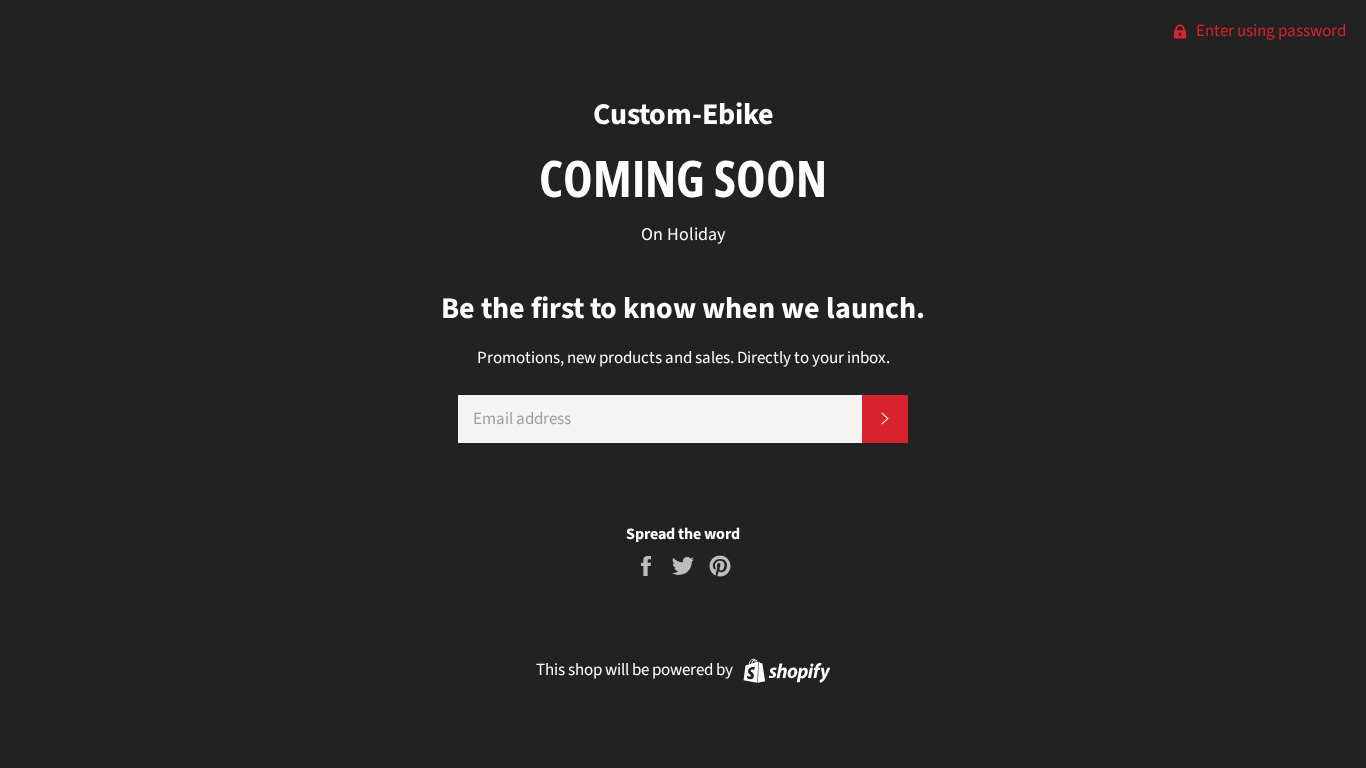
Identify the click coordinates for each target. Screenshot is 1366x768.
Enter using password (1269, 31)
